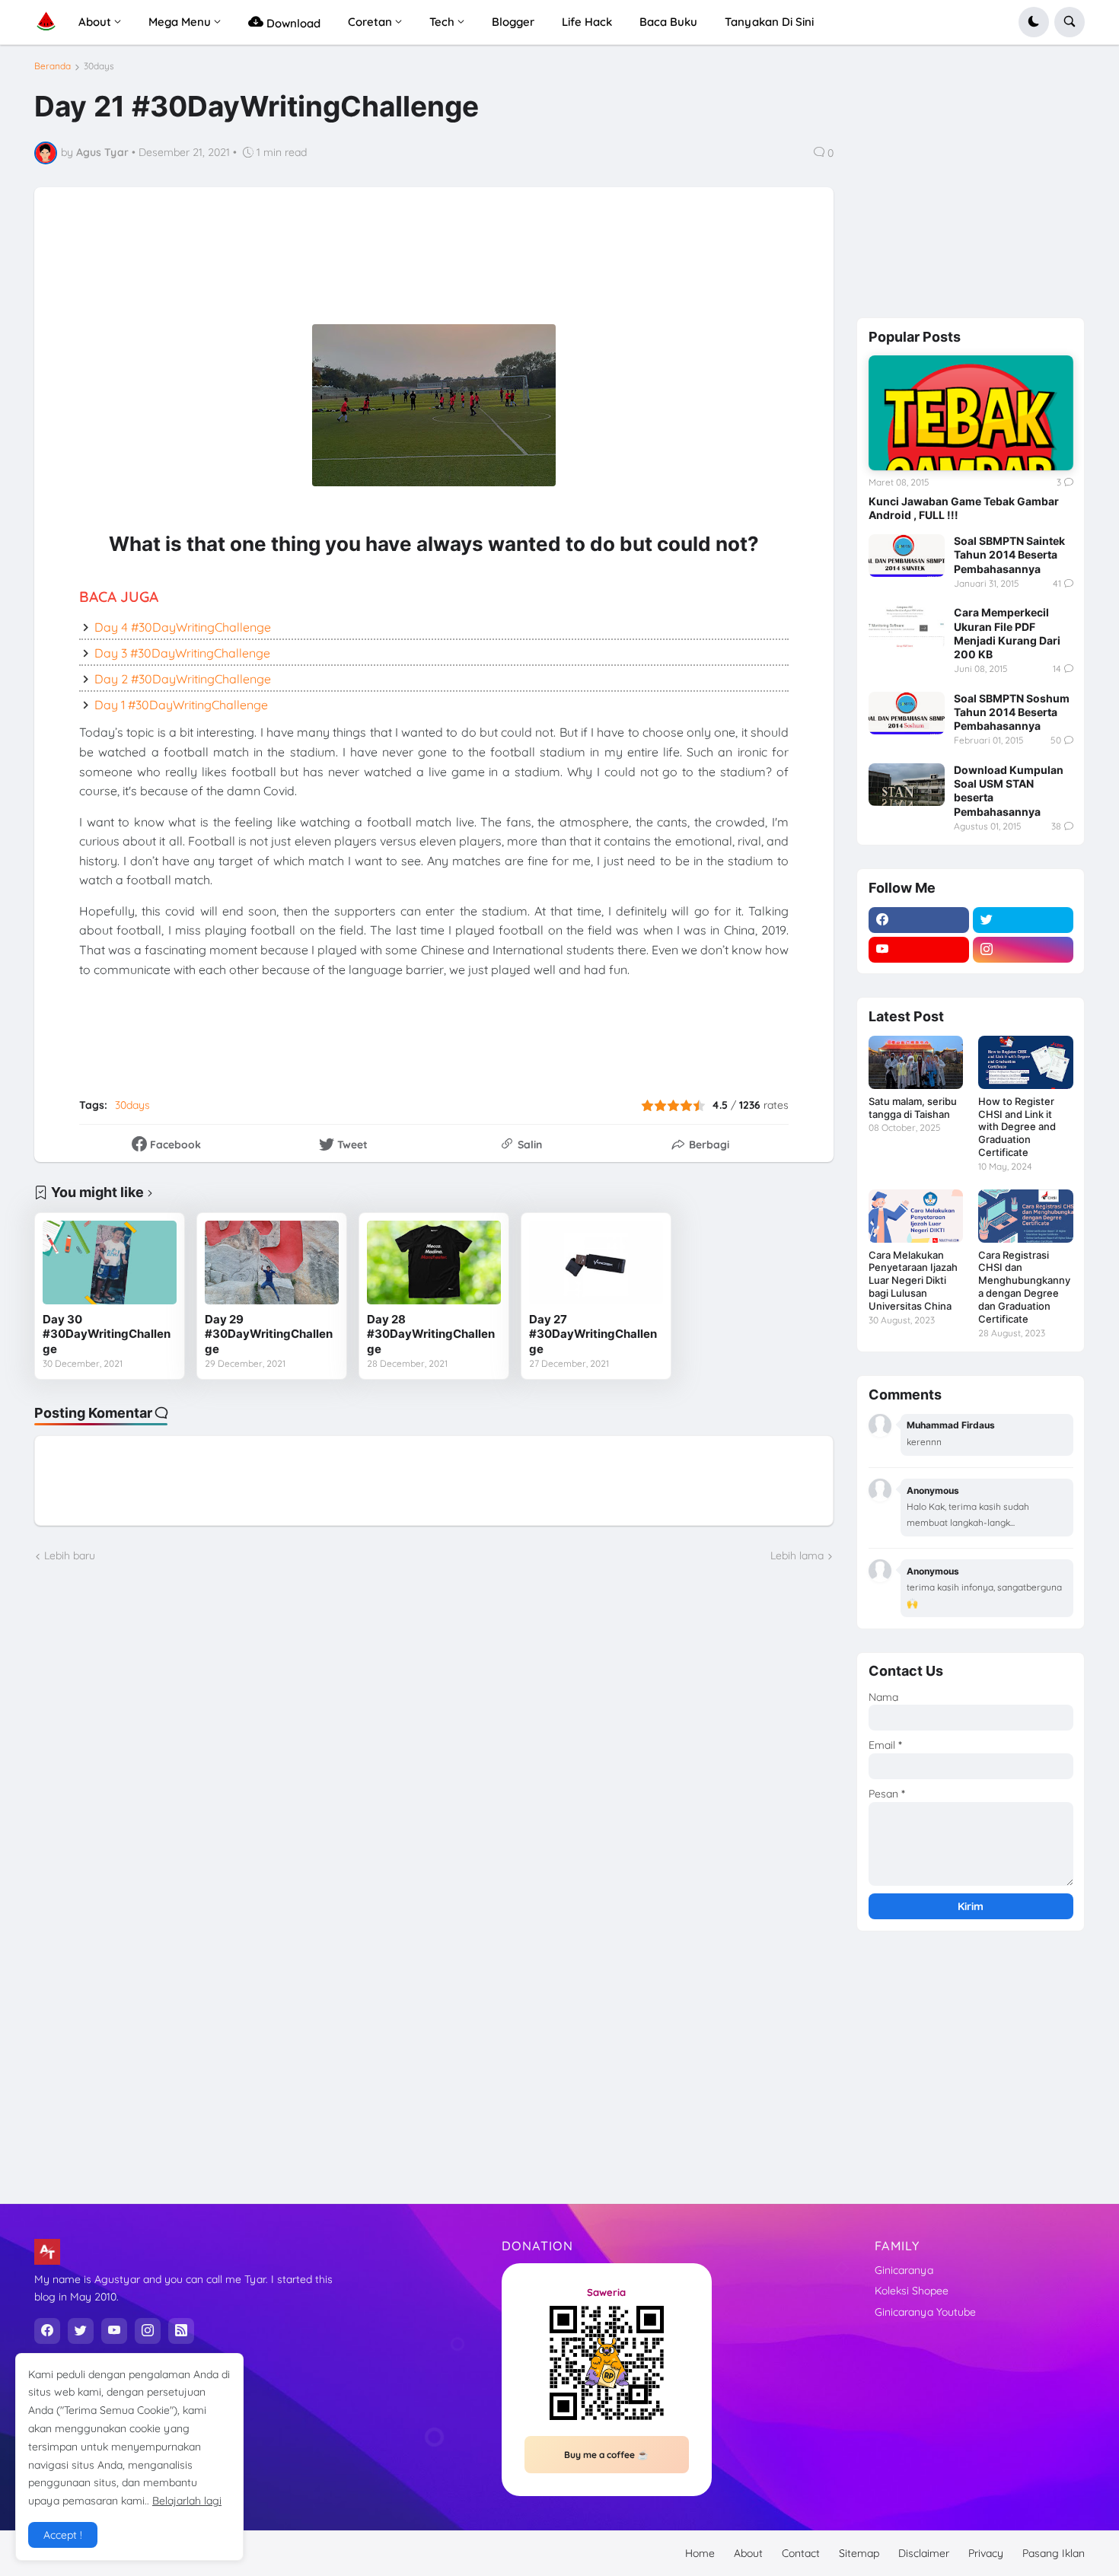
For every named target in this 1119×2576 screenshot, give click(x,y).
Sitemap (859, 2553)
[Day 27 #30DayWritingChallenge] (596, 1263)
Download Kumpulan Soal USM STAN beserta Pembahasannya (1009, 791)
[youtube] (919, 950)
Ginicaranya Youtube (925, 2312)
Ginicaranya (904, 2270)
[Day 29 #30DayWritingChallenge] (272, 1263)
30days (99, 66)
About (748, 2553)
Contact (801, 2553)
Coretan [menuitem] (370, 22)
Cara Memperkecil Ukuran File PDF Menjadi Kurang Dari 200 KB (1007, 633)
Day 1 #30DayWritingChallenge (181, 705)
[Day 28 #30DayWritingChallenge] (434, 1263)
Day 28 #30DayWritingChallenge (431, 1334)
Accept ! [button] (63, 2535)
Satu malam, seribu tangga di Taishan (913, 1108)
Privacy (986, 2553)
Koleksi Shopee (912, 2291)
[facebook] (919, 920)
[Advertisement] (422, 266)
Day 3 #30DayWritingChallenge (182, 653)
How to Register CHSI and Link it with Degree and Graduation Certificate (1017, 1127)
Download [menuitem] (292, 23)
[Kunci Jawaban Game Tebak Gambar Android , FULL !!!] (971, 413)
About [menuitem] (95, 22)
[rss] (181, 2331)
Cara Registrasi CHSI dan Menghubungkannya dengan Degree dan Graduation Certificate (1024, 1287)
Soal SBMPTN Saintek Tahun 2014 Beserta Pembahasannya (1009, 554)
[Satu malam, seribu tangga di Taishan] (916, 1062)
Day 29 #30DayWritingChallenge (269, 1334)
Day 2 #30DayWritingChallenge (183, 679)
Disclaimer (924, 2553)
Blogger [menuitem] (513, 22)
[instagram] (1023, 950)
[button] (1034, 22)
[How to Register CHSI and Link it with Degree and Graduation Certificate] (1025, 1062)
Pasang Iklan (1054, 2553)
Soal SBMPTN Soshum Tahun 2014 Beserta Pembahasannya (1012, 712)
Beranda (53, 66)
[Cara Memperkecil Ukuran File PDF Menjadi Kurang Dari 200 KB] (907, 627)
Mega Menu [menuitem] (180, 22)
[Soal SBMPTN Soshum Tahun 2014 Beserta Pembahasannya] (907, 713)
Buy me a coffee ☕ (606, 2455)
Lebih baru (70, 1555)
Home (700, 2553)
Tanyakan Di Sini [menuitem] (769, 22)
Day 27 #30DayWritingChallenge (593, 1334)
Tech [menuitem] (442, 22)
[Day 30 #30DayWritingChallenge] (110, 1263)
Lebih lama (797, 1555)
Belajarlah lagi (187, 2501)
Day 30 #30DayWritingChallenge (107, 1334)
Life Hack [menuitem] (587, 22)
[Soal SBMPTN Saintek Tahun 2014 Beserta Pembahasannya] (907, 556)
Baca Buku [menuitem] (668, 22)
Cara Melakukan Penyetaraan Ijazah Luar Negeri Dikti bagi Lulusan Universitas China (913, 1281)
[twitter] (1023, 920)
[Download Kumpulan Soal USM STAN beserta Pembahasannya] (907, 785)
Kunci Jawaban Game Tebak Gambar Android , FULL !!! (964, 508)
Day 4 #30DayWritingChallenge (183, 627)
